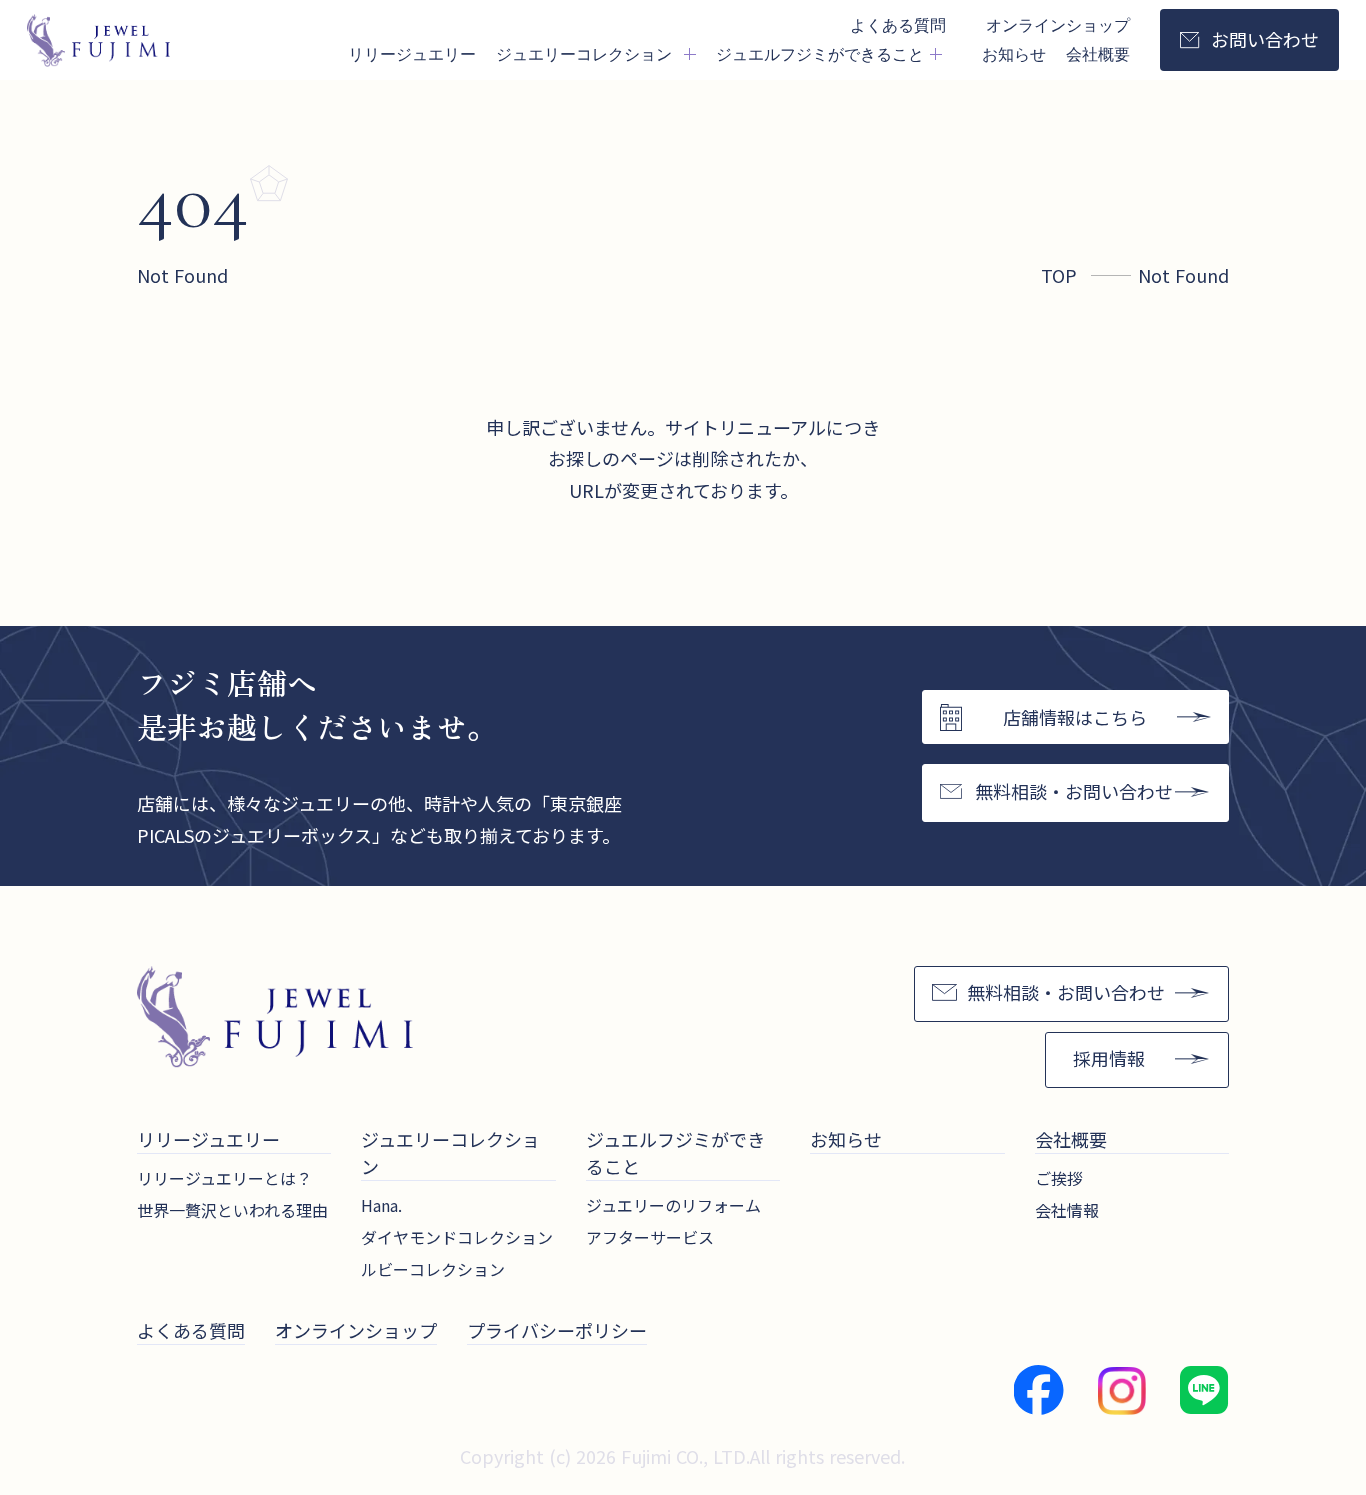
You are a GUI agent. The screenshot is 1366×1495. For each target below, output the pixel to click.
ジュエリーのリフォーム (673, 1205)
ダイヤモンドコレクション (457, 1237)
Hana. (381, 1205)
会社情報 (1067, 1210)
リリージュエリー (412, 53)
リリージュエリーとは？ (224, 1178)
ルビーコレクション (433, 1269)
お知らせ (1014, 53)
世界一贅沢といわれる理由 (232, 1210)
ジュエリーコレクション (450, 1152)
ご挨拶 (1059, 1178)
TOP (1059, 275)
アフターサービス (650, 1237)
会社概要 (1098, 53)
